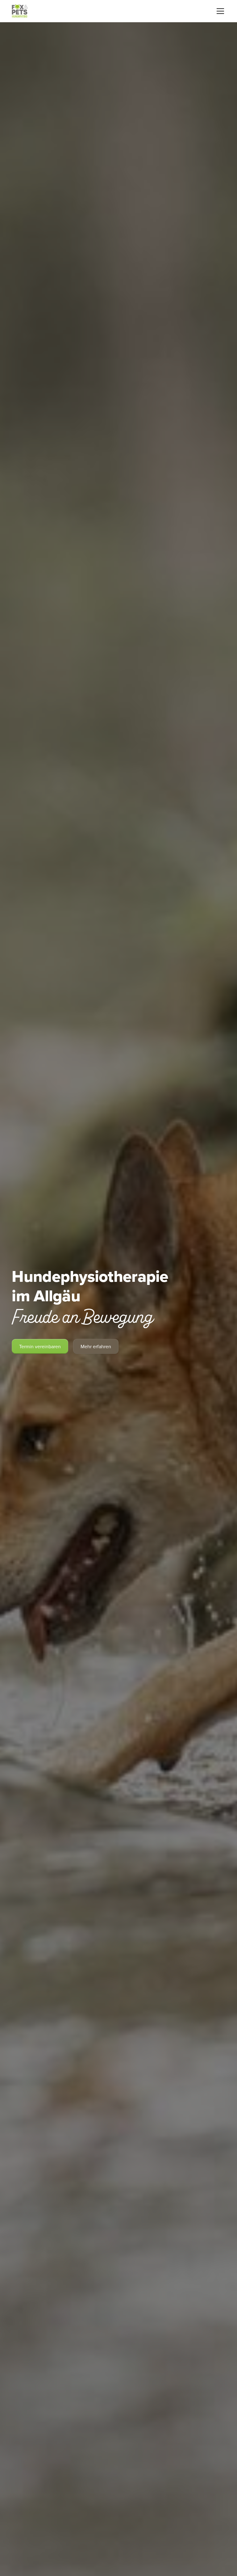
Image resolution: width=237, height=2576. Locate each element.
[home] (20, 11)
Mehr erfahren (96, 1346)
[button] (219, 11)
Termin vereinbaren (40, 1346)
